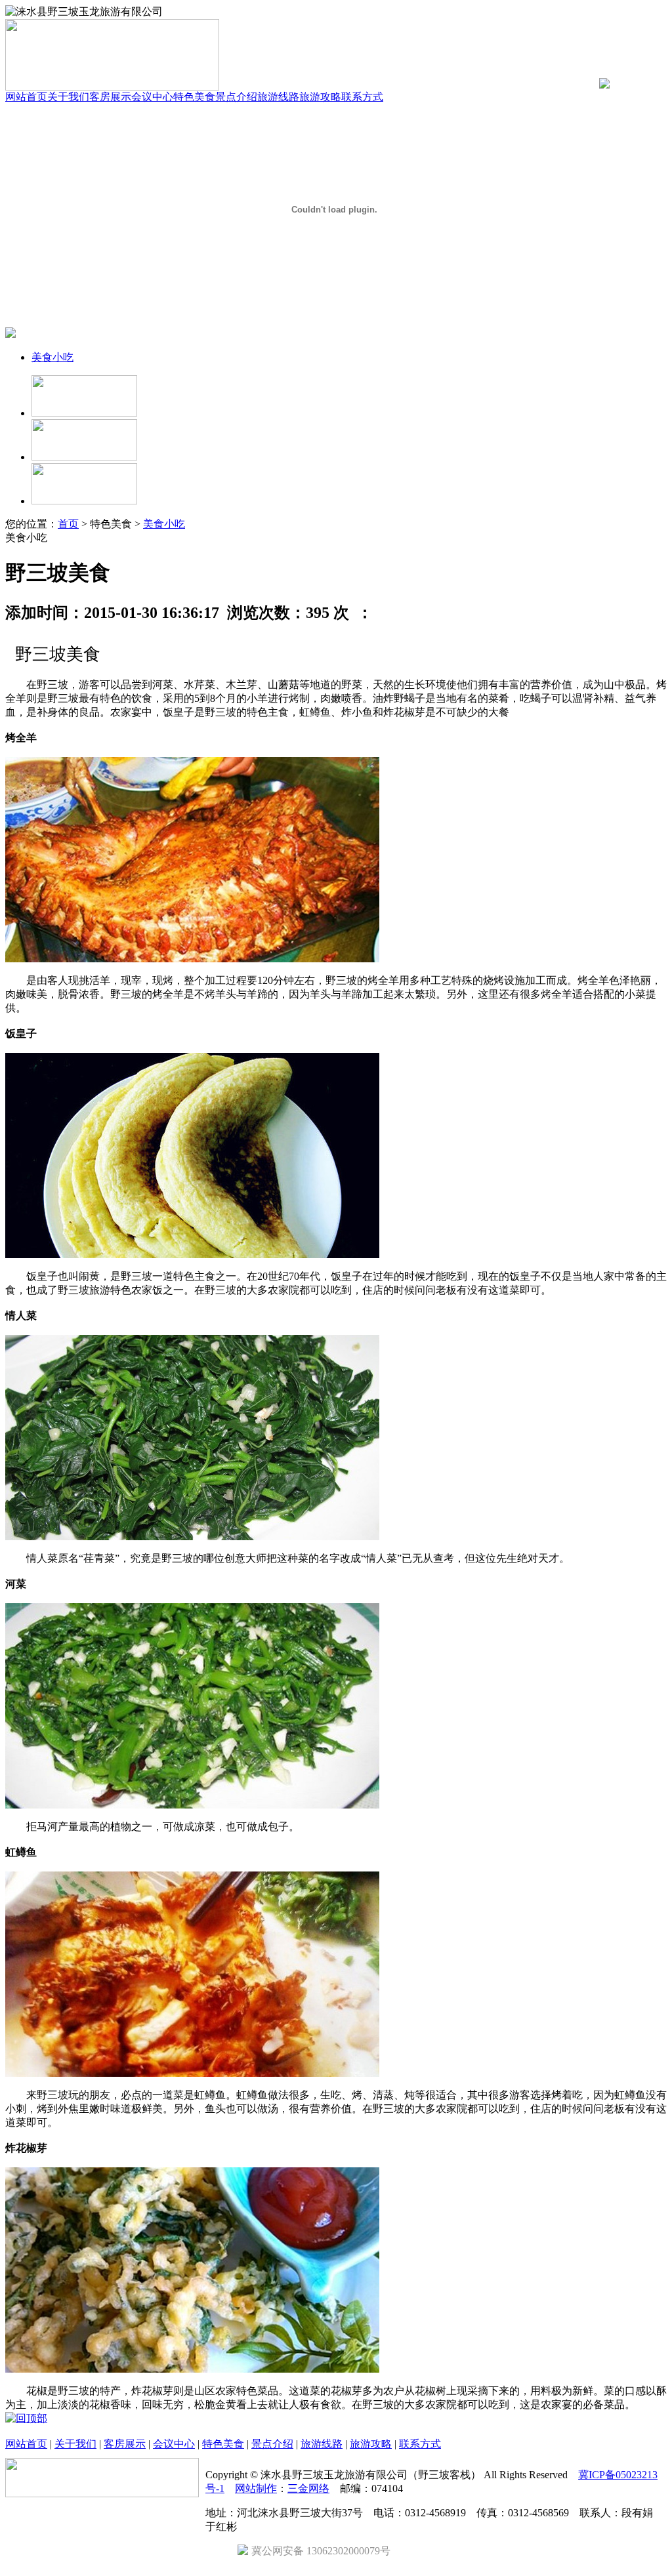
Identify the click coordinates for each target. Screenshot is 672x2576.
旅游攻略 (320, 97)
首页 (68, 524)
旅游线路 (278, 97)
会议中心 (152, 97)
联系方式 (362, 97)
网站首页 (26, 97)
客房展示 (110, 97)
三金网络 (308, 2488)
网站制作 (256, 2488)
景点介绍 (236, 97)
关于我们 (68, 97)
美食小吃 (52, 357)
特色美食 (194, 97)
